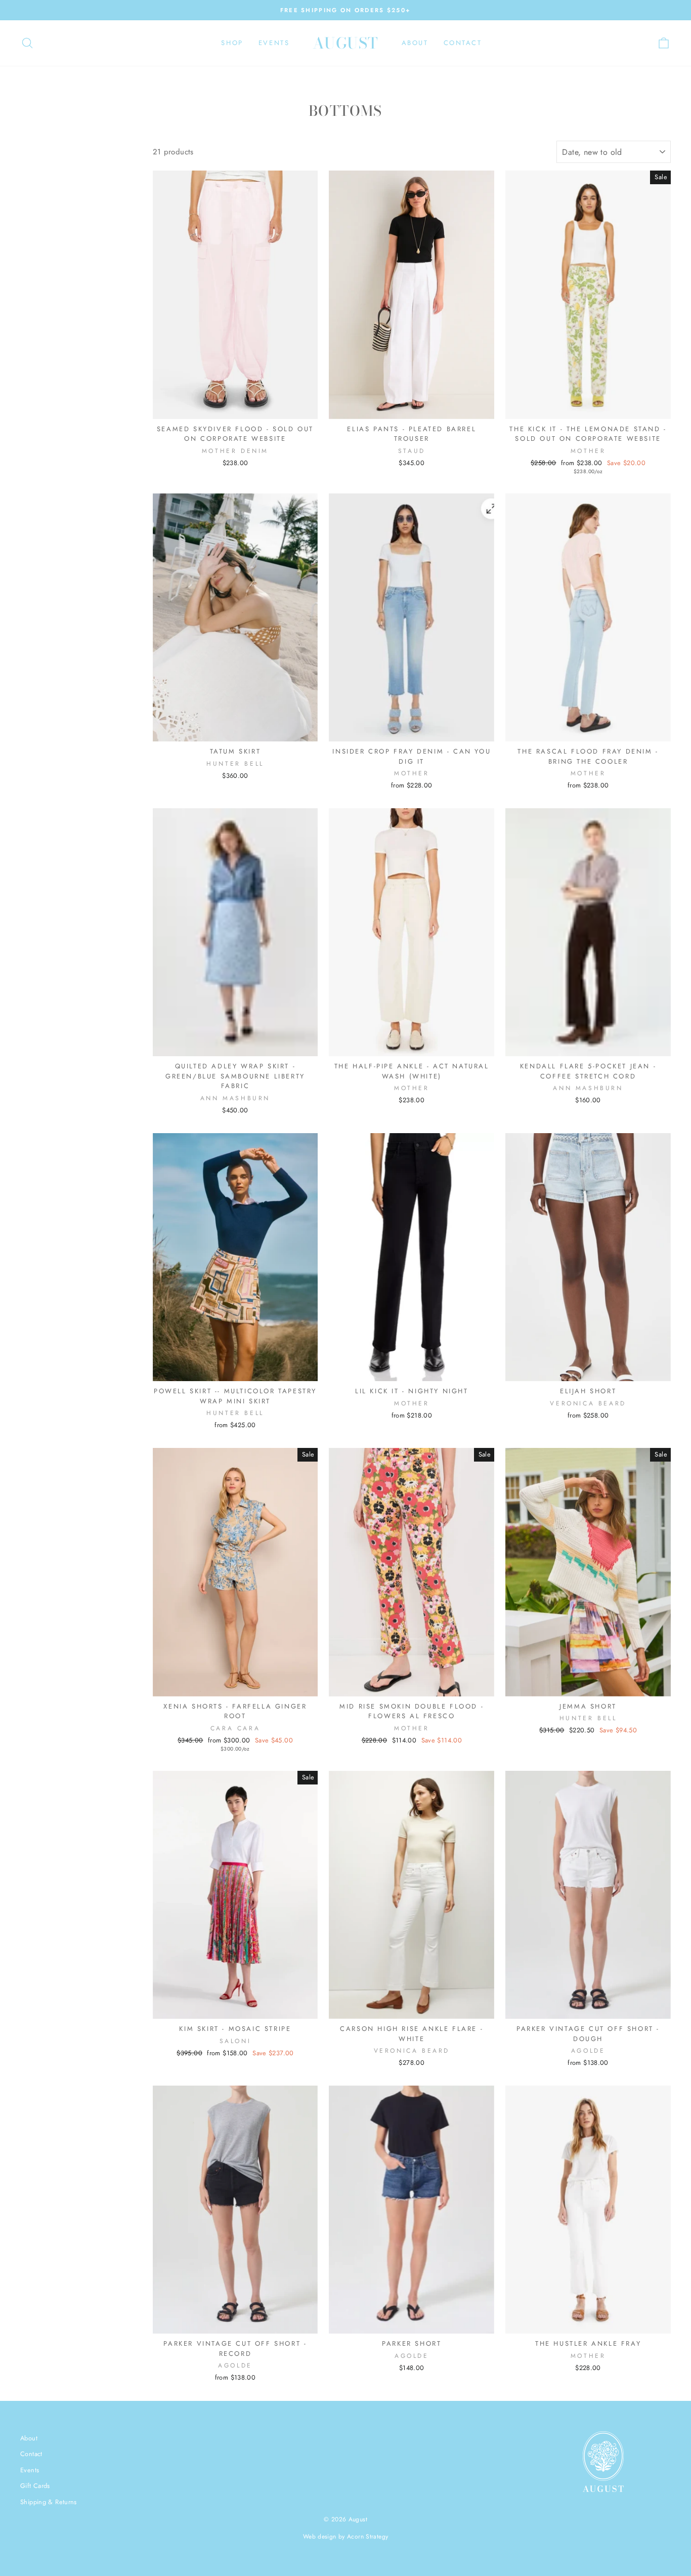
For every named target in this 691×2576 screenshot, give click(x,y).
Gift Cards (35, 2486)
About (415, 43)
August (346, 43)
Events (274, 43)
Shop (232, 43)
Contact (463, 43)
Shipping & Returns (49, 2502)
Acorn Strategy (368, 2537)
